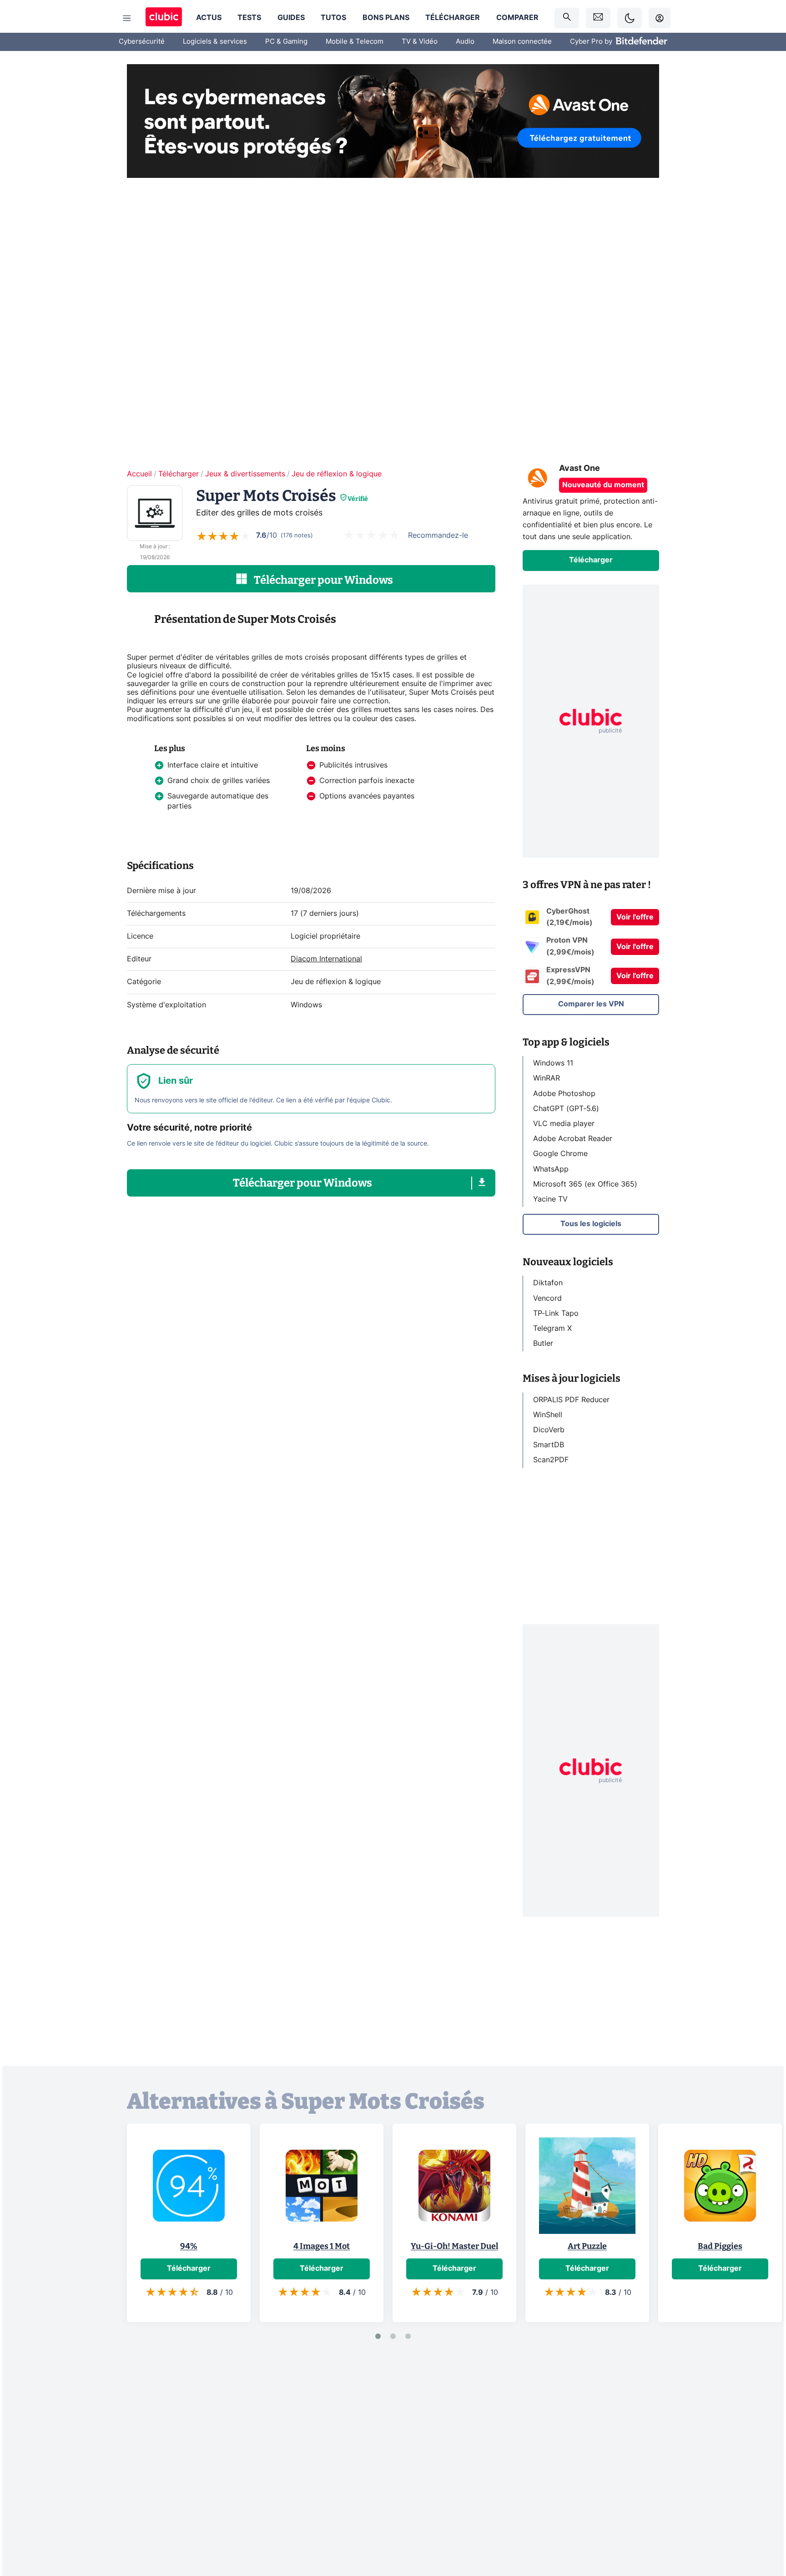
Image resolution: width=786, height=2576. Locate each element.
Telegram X (552, 1328)
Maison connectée (522, 42)
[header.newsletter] (598, 18)
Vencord (547, 1298)
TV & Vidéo (420, 42)
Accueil (139, 474)
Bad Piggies (720, 2246)
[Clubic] (164, 18)
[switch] (630, 18)
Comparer (517, 18)
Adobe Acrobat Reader (573, 1139)
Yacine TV (550, 1199)
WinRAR (547, 1078)
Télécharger (453, 18)
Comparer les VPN (591, 1004)
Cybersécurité (142, 42)
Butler (543, 1344)
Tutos (333, 18)
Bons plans (386, 18)
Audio (465, 42)
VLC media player (564, 1124)
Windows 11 (553, 1063)
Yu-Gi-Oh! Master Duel (454, 2246)
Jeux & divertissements (245, 474)
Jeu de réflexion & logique (337, 474)
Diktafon (548, 1283)
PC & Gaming (286, 42)
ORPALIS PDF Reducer (571, 1399)
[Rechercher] (567, 18)
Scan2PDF (551, 1460)
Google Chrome (560, 1154)
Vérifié (358, 499)
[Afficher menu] (127, 18)
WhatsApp (551, 1169)
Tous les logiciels (591, 1224)
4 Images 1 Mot (322, 2246)
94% (189, 2246)
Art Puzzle (587, 2246)
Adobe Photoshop (564, 1093)
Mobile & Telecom (355, 42)
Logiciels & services (215, 42)
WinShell (548, 1414)
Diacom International (326, 959)
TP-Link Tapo (556, 1313)
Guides (291, 18)
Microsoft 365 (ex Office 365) (585, 1184)
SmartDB (549, 1445)
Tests (249, 18)
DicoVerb (549, 1430)
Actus (209, 18)
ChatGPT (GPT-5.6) (566, 1108)
